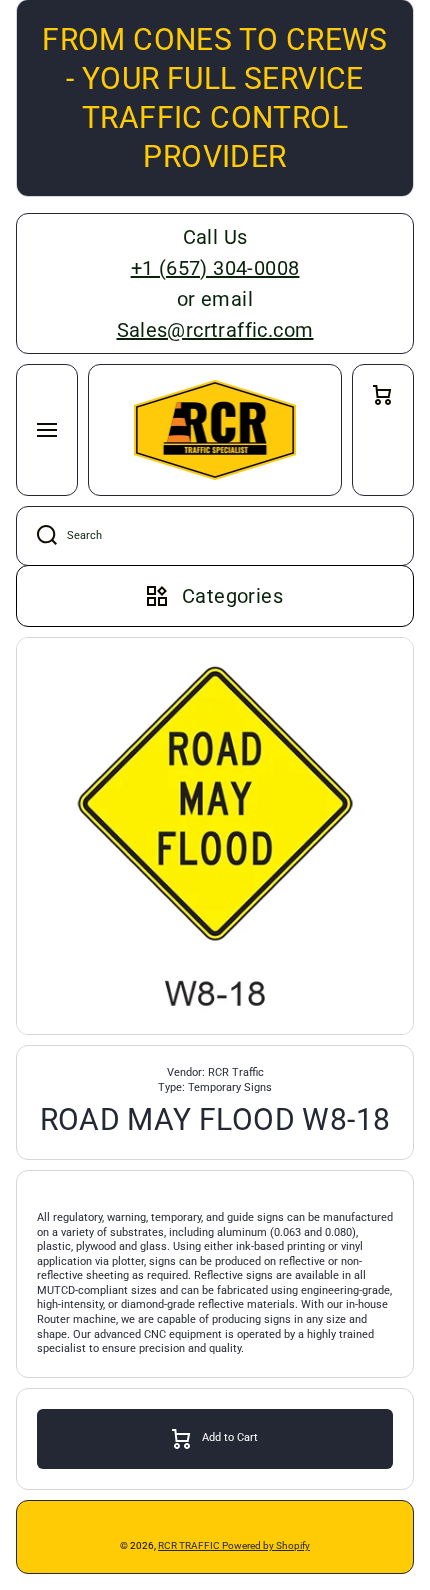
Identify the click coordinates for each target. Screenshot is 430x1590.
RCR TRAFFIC (190, 1545)
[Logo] (215, 430)
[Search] (36, 536)
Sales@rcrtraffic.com (215, 330)
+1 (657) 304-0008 (215, 268)
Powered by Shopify (266, 1545)
